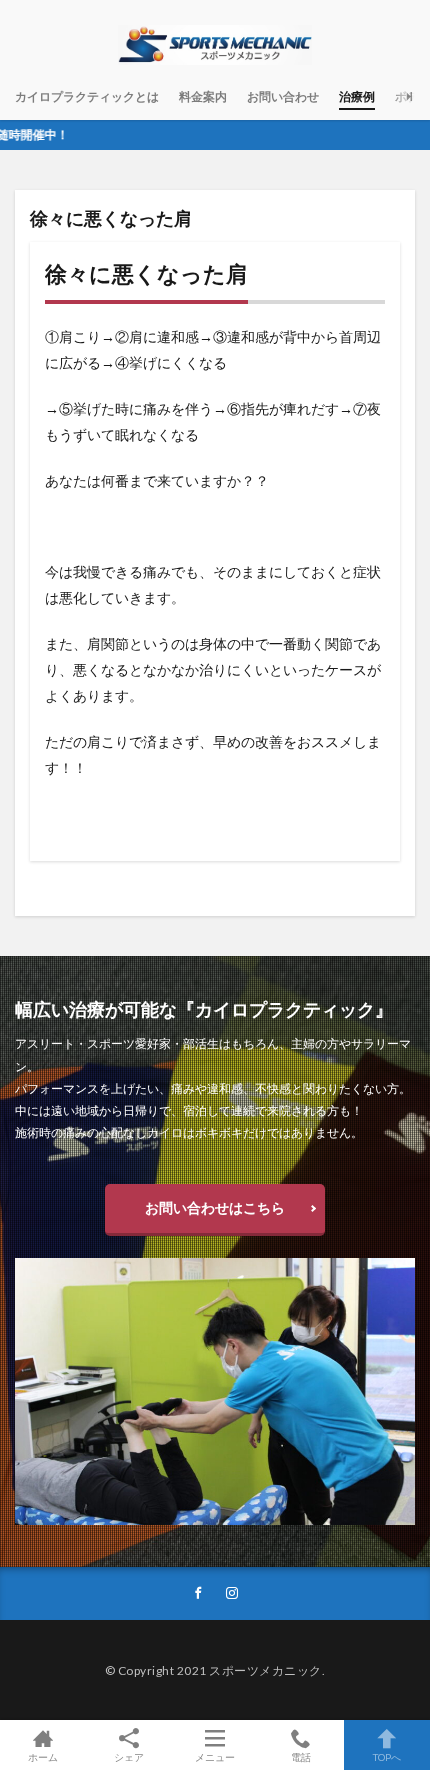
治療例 (357, 96)
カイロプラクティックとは (87, 96)
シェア (129, 1757)
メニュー (215, 1756)
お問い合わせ (283, 96)
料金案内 (203, 96)
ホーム (43, 1756)
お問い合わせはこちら (215, 1207)
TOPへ (387, 1756)
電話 (301, 1756)
